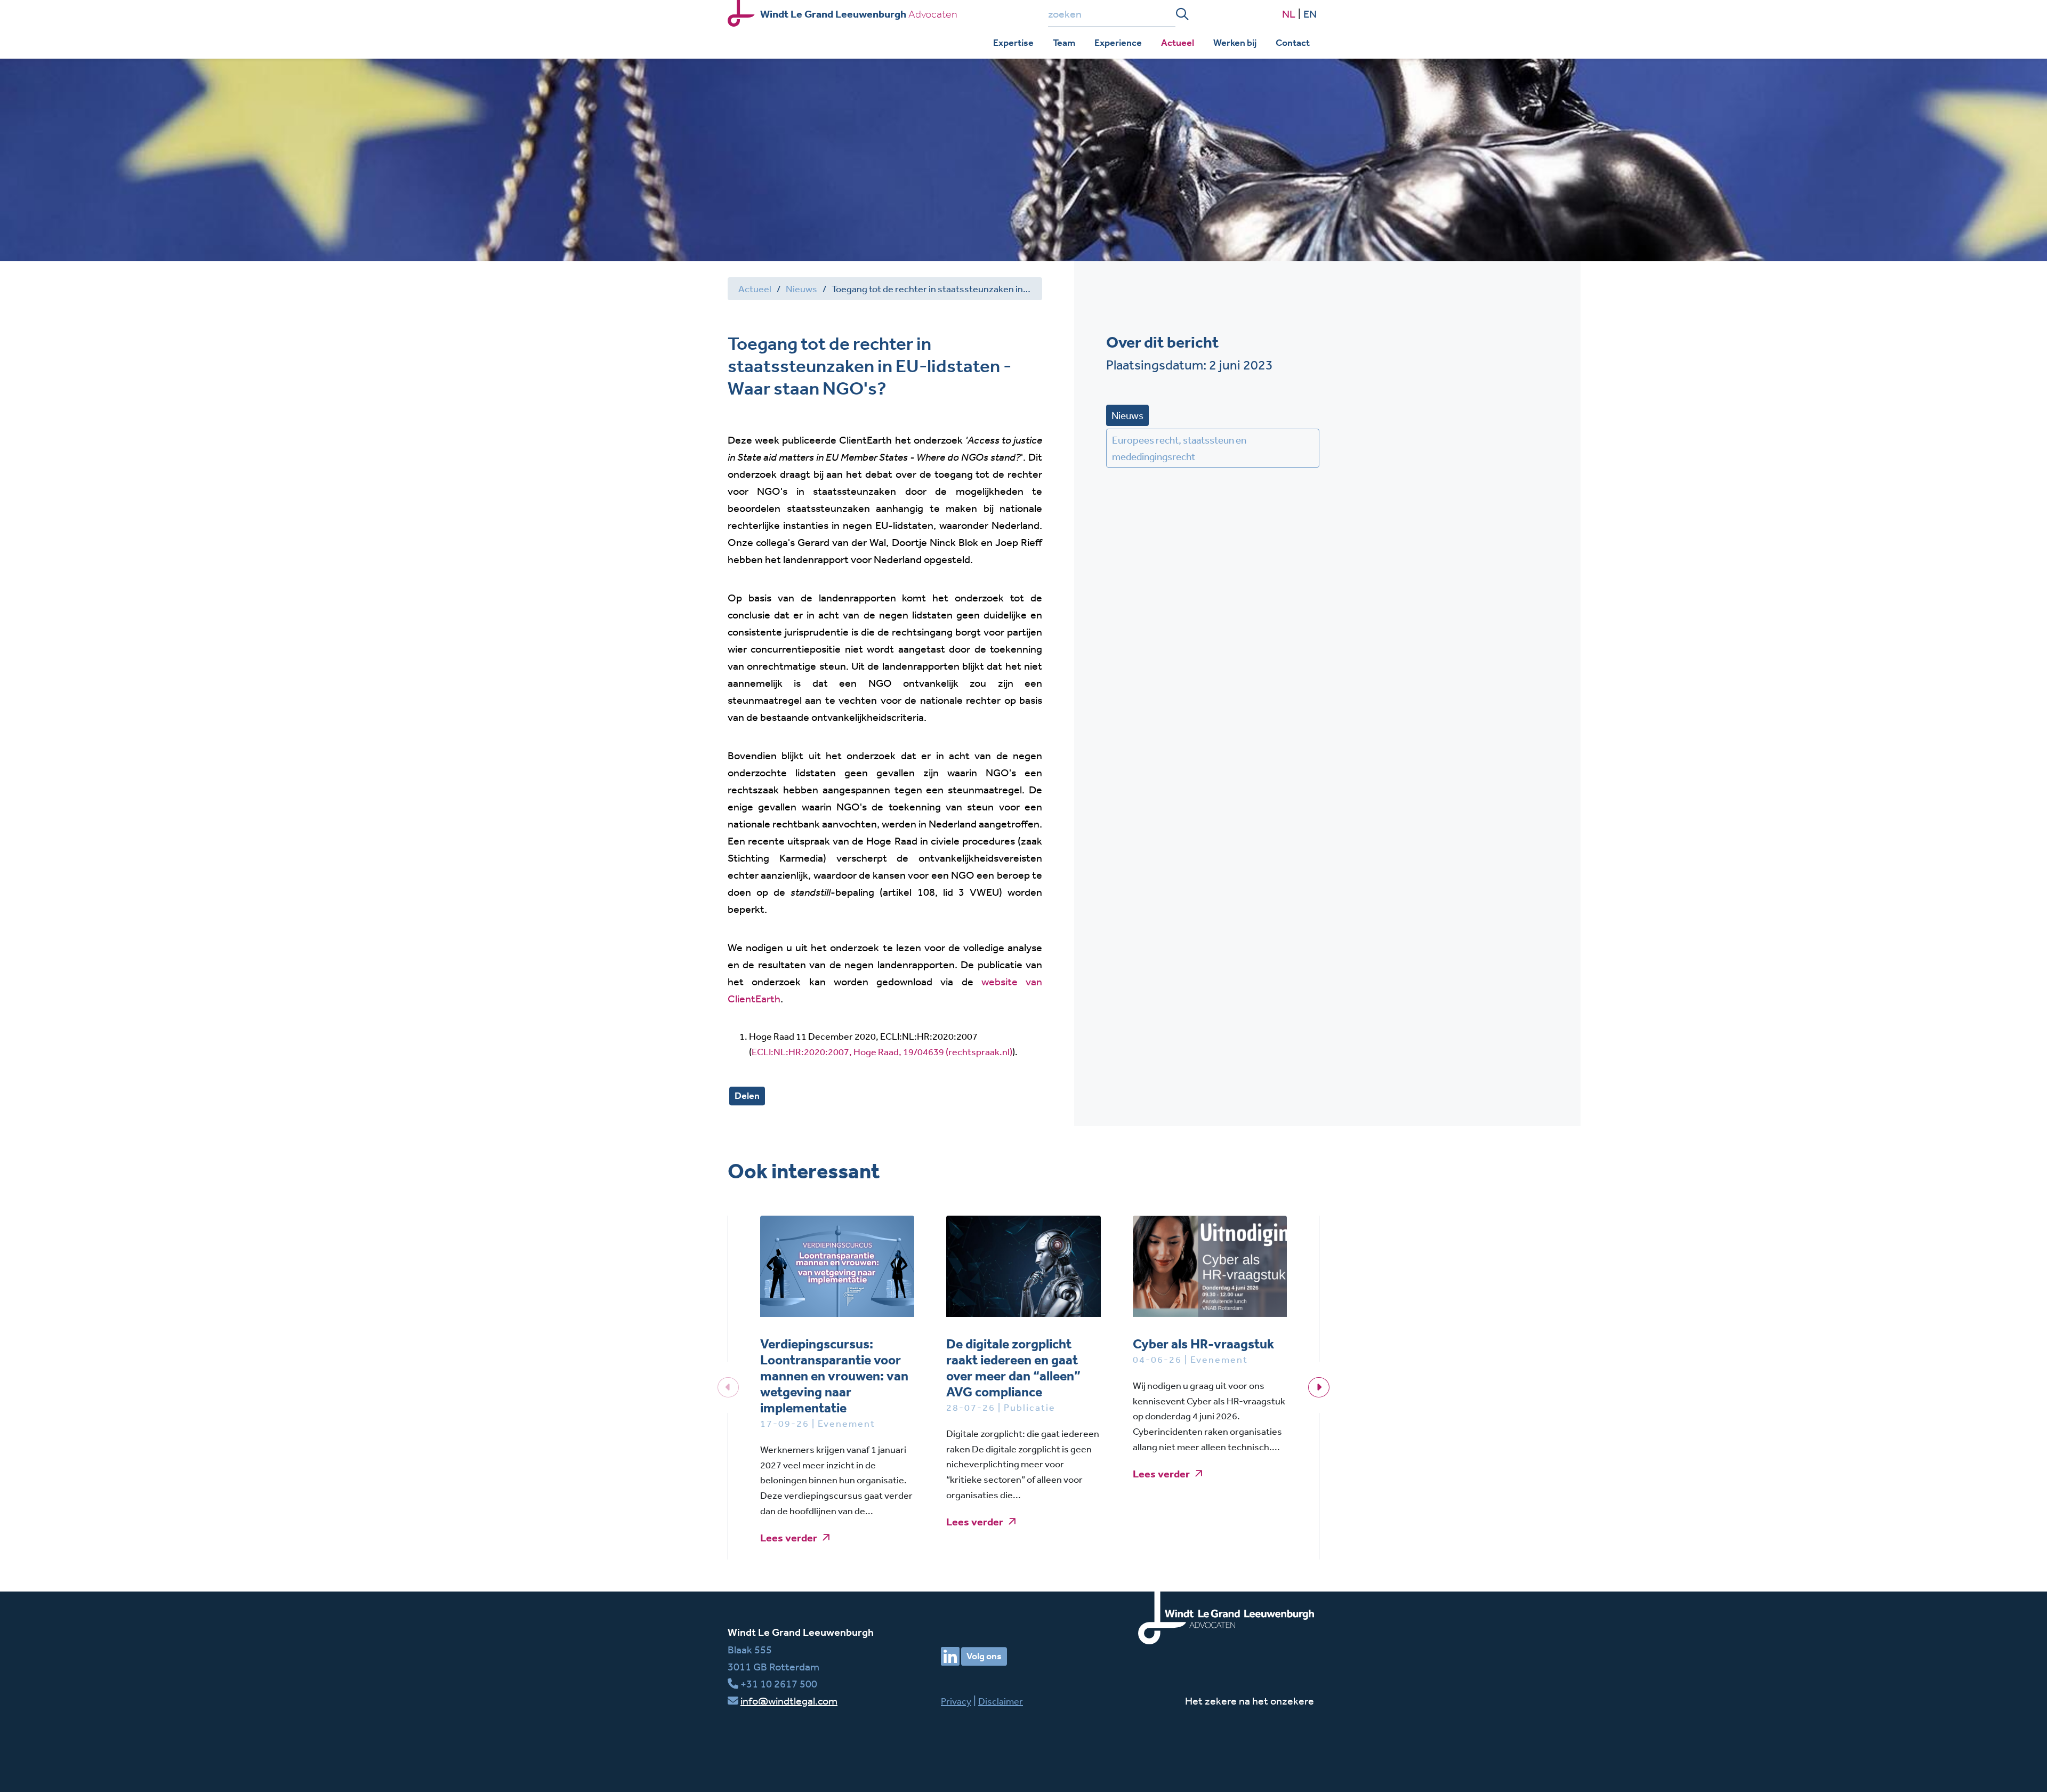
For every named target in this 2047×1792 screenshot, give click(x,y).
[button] (1319, 1387)
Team (1064, 43)
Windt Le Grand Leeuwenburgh (801, 1632)
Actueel (1178, 43)
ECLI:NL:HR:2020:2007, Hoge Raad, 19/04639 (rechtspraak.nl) (882, 1051)
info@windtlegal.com (789, 1701)
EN (1310, 14)
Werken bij (1235, 43)
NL (1289, 14)
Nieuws (801, 288)
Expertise (1013, 43)
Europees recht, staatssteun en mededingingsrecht (1179, 448)
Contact (1293, 43)
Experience (1118, 43)
